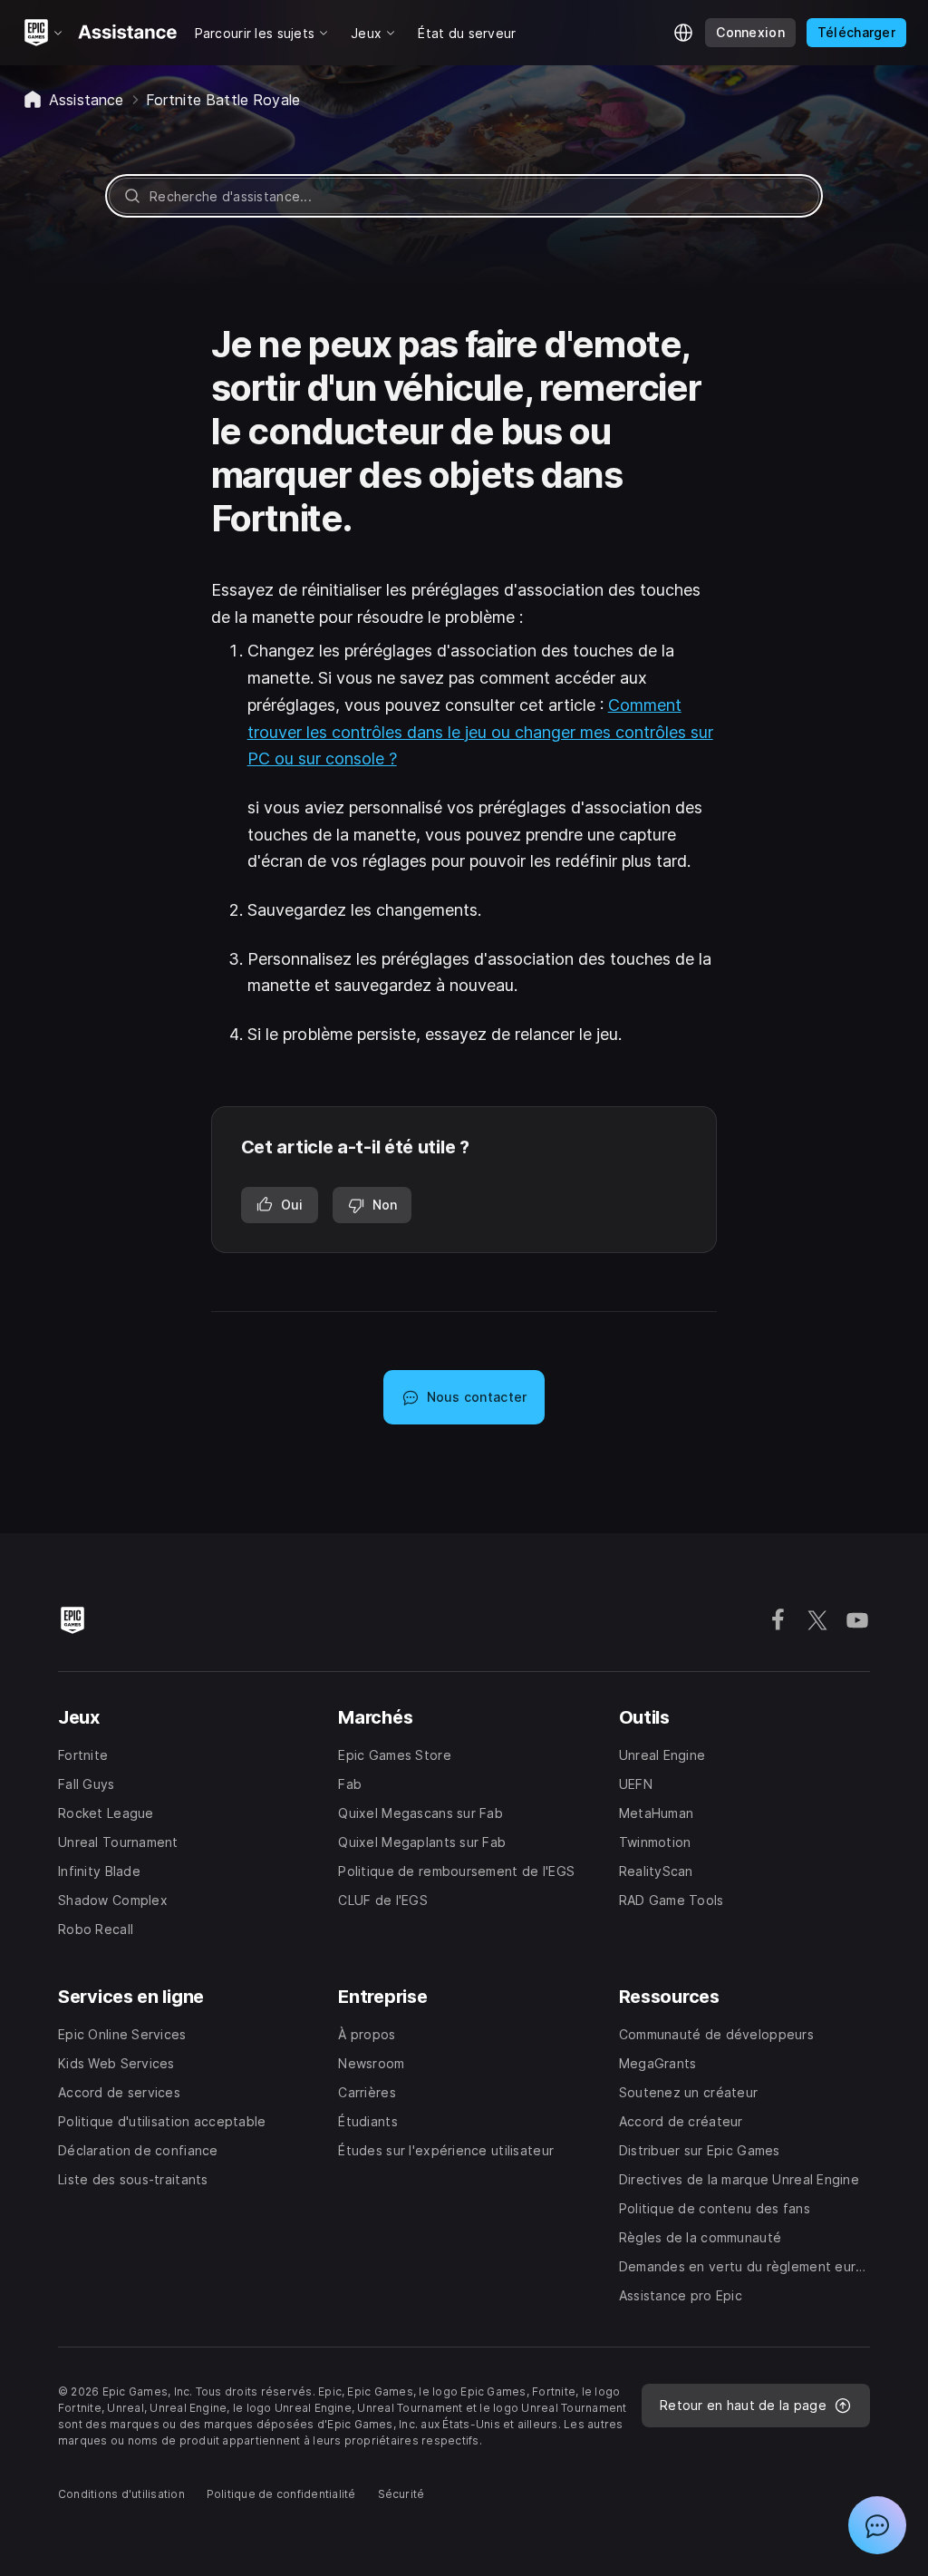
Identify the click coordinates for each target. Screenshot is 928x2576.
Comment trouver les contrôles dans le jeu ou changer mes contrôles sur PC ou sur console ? (480, 732)
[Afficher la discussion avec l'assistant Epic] (877, 2525)
